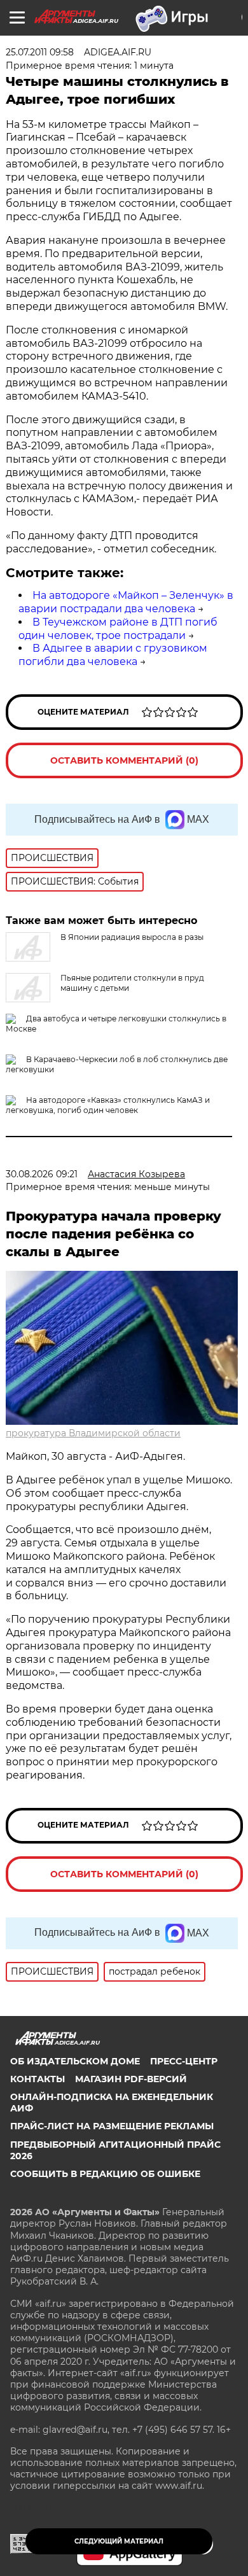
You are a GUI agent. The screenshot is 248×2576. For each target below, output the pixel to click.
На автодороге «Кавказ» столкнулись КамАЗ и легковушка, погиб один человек (108, 1105)
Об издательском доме (75, 2061)
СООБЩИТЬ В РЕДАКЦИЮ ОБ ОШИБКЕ (105, 2174)
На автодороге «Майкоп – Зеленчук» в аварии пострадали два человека (126, 602)
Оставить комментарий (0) (124, 760)
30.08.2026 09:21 (42, 1174)
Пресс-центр (184, 2061)
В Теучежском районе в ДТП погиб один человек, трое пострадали (118, 629)
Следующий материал (119, 2541)
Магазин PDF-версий (131, 2079)
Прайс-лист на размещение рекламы (112, 2126)
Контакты (38, 2079)
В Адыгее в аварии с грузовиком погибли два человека (113, 655)
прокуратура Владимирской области (93, 1433)
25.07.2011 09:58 (40, 52)
